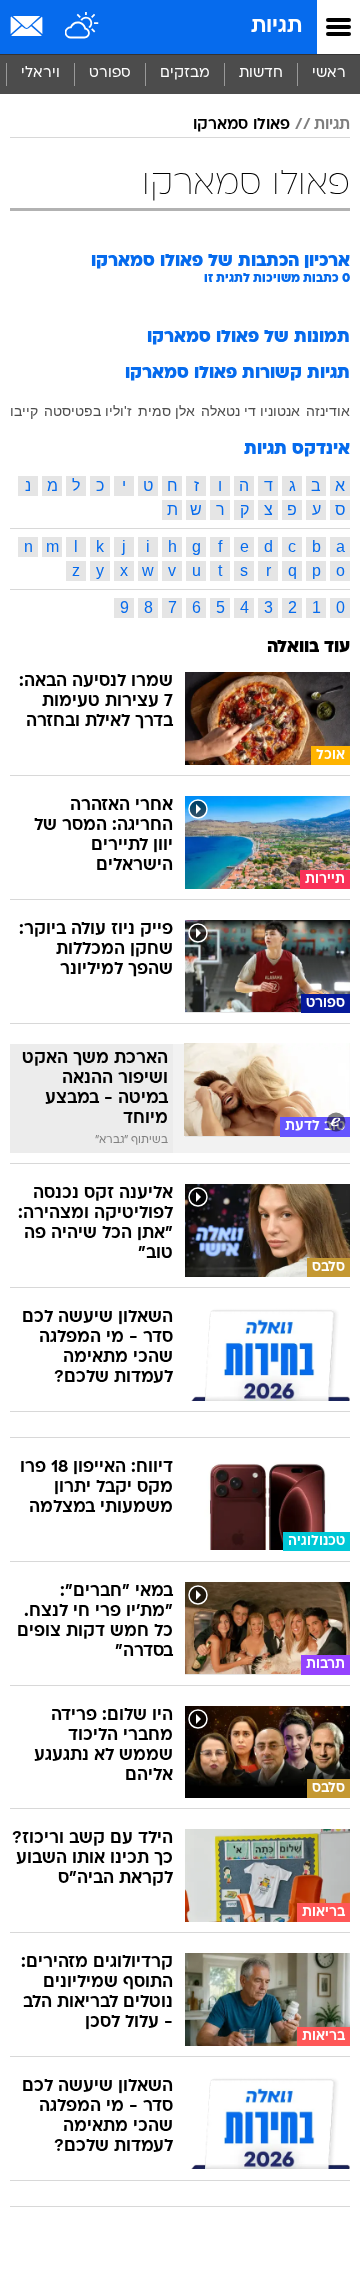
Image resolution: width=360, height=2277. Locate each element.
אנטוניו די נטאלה (250, 411)
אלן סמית (166, 411)
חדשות (261, 73)
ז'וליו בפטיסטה (88, 411)
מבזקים (185, 73)
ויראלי (40, 73)
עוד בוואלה (308, 647)
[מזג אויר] (82, 27)
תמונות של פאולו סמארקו (248, 337)
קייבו (24, 411)
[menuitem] (260, 74)
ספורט (110, 73)
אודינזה (328, 411)
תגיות (276, 26)
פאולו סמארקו (241, 125)
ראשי (329, 73)
